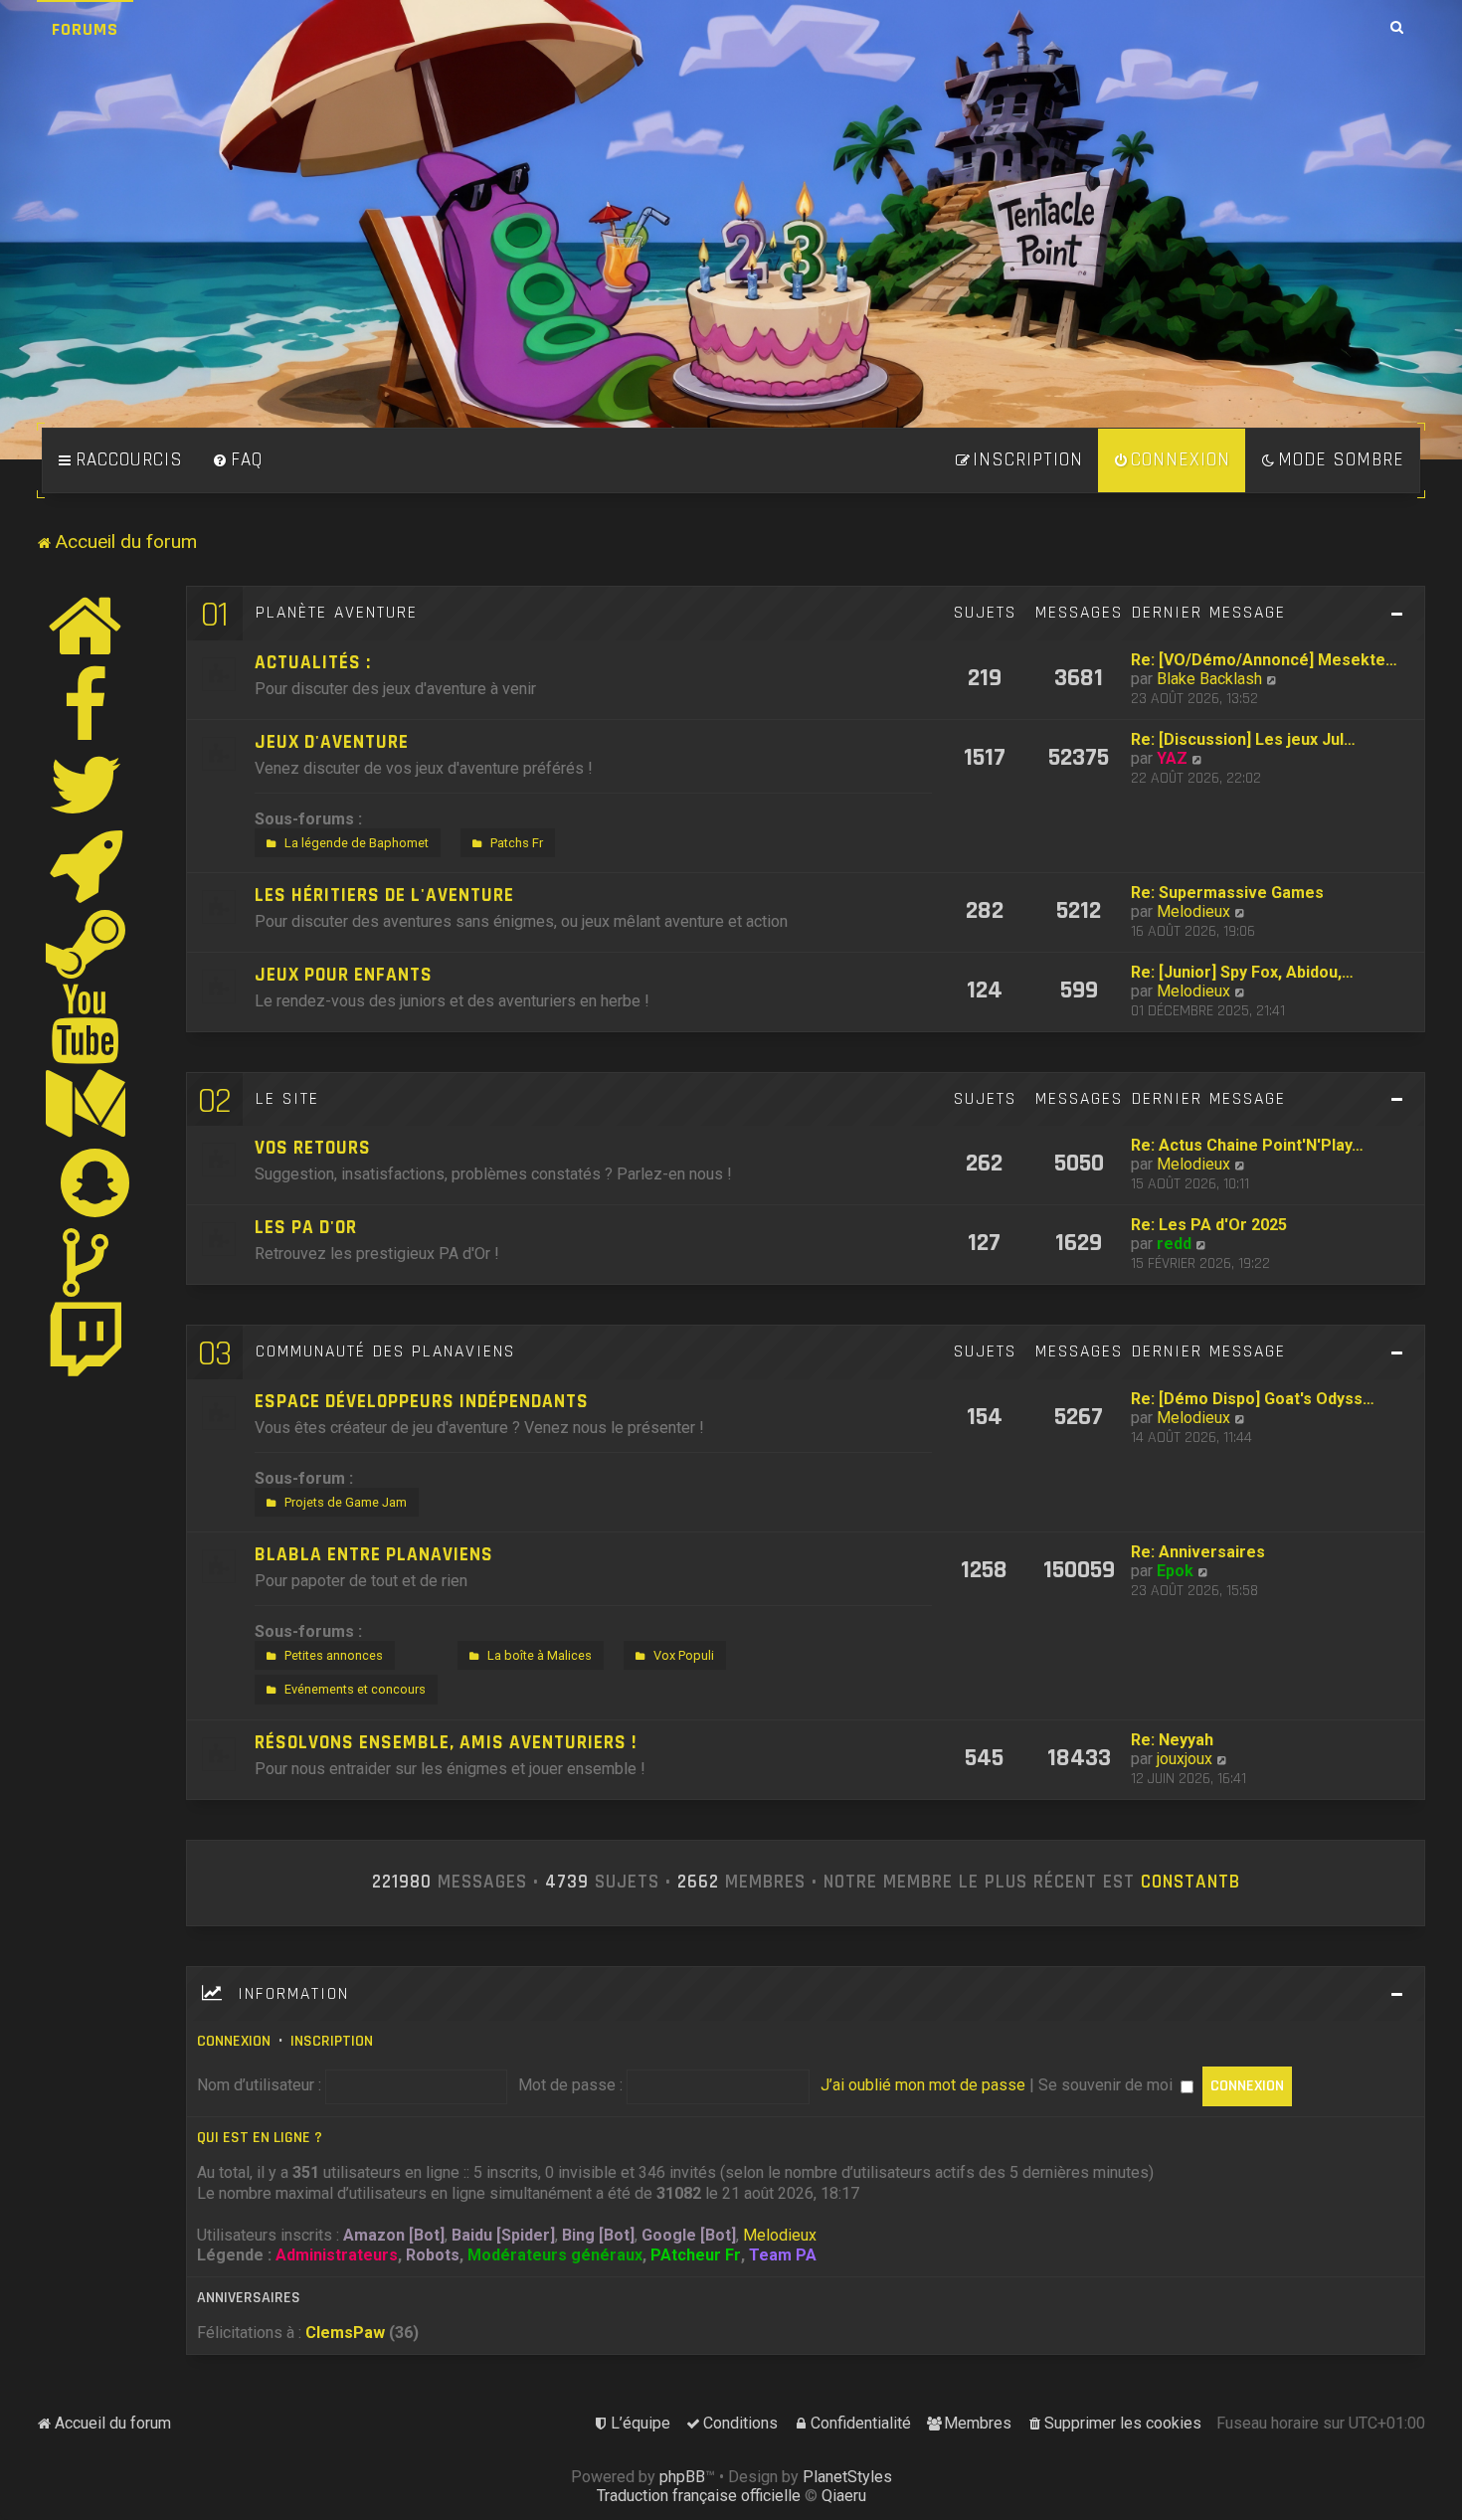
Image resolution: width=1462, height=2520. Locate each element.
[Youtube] (86, 1023)
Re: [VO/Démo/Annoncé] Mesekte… (1264, 660)
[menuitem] (238, 460)
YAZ (1172, 758)
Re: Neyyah (1172, 1740)
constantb (1190, 1883)
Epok (1175, 1571)
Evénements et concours (355, 1689)
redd (1174, 1244)
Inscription (332, 2041)
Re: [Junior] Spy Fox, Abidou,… (1242, 972)
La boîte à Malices (540, 1655)
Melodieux (1193, 911)
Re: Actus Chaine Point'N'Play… (1247, 1145)
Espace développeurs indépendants (422, 1402)
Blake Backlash (1209, 679)
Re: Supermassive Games (1227, 893)
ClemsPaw (345, 2333)
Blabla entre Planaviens (374, 1555)
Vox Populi (684, 1655)
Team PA (783, 2255)
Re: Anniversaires (1198, 1552)
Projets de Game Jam (346, 1502)
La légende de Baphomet (357, 843)
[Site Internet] (87, 626)
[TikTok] (87, 1262)
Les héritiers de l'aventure (384, 896)
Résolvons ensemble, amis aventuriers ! (446, 1743)
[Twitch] (87, 1342)
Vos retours (313, 1148)
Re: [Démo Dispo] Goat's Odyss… (1253, 1399)
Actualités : (313, 663)
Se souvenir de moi (1107, 2085)
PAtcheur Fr (696, 2255)
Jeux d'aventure (332, 742)
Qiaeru (844, 2496)
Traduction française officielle (699, 2496)
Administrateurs (337, 2255)
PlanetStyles (847, 2477)
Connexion (234, 2041)
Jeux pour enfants (344, 975)
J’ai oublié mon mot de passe (923, 2085)
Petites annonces (334, 1655)
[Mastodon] (87, 1103)
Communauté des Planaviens (385, 1351)
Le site (287, 1099)
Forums (85, 29)
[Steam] (87, 944)
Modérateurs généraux (555, 2255)
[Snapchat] (96, 1182)
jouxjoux (1185, 1759)
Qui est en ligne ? (260, 2138)
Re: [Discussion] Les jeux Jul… (1243, 739)
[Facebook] (87, 705)
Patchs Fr (517, 843)
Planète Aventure (337, 613)
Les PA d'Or (306, 1228)
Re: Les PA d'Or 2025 (1209, 1225)
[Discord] (87, 864)
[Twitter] (87, 785)
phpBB (682, 2477)
